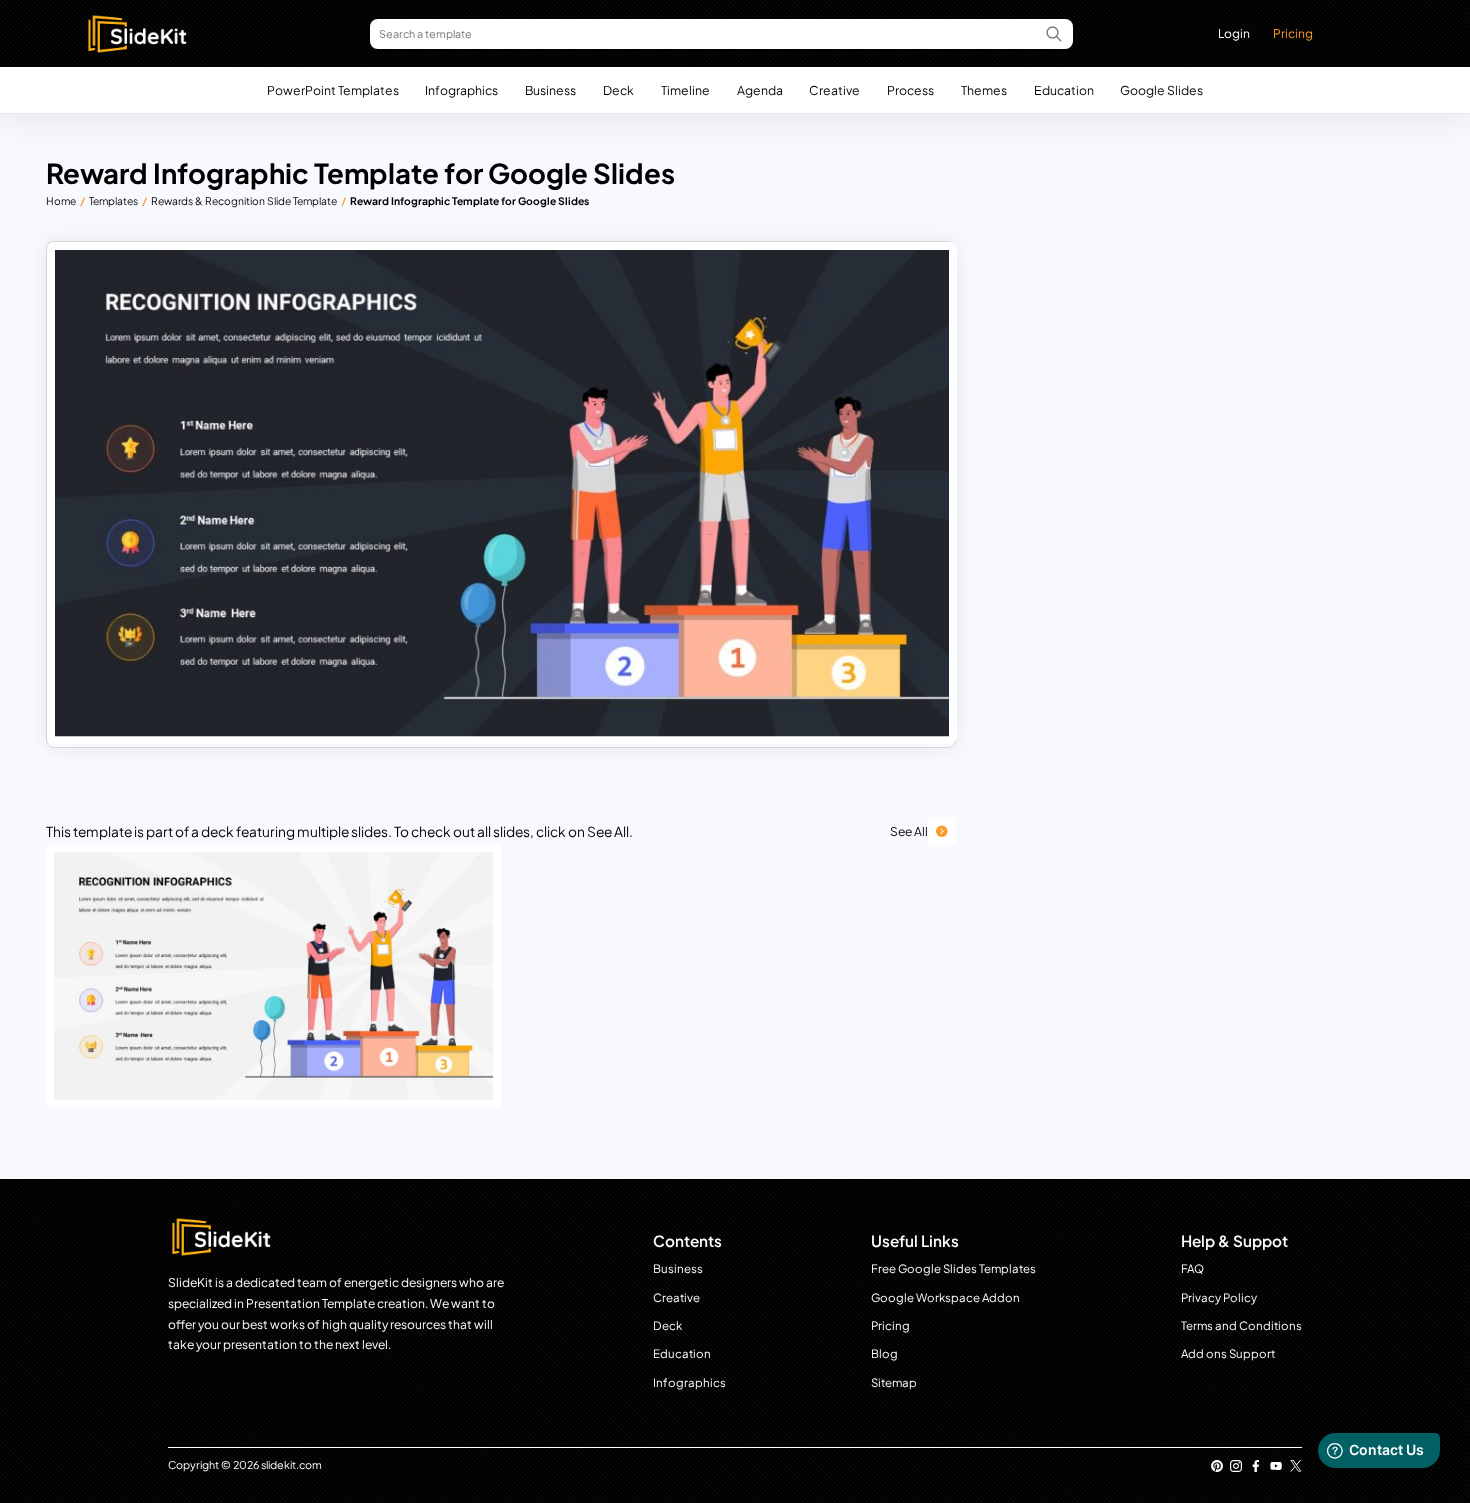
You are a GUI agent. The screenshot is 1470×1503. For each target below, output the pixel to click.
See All (909, 831)
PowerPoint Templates (333, 90)
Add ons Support (1228, 1353)
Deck (618, 90)
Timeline (685, 90)
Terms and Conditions (1241, 1325)
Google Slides (1161, 90)
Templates (113, 200)
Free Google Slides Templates (953, 1268)
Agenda (760, 90)
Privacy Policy (1219, 1297)
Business (550, 90)
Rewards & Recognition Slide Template (244, 200)
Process (910, 90)
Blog (884, 1353)
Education (1064, 90)
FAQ (1192, 1268)
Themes (984, 90)
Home (61, 200)
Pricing (1293, 33)
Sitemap (894, 1382)
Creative (834, 90)
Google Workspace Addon (945, 1297)
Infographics (461, 90)
